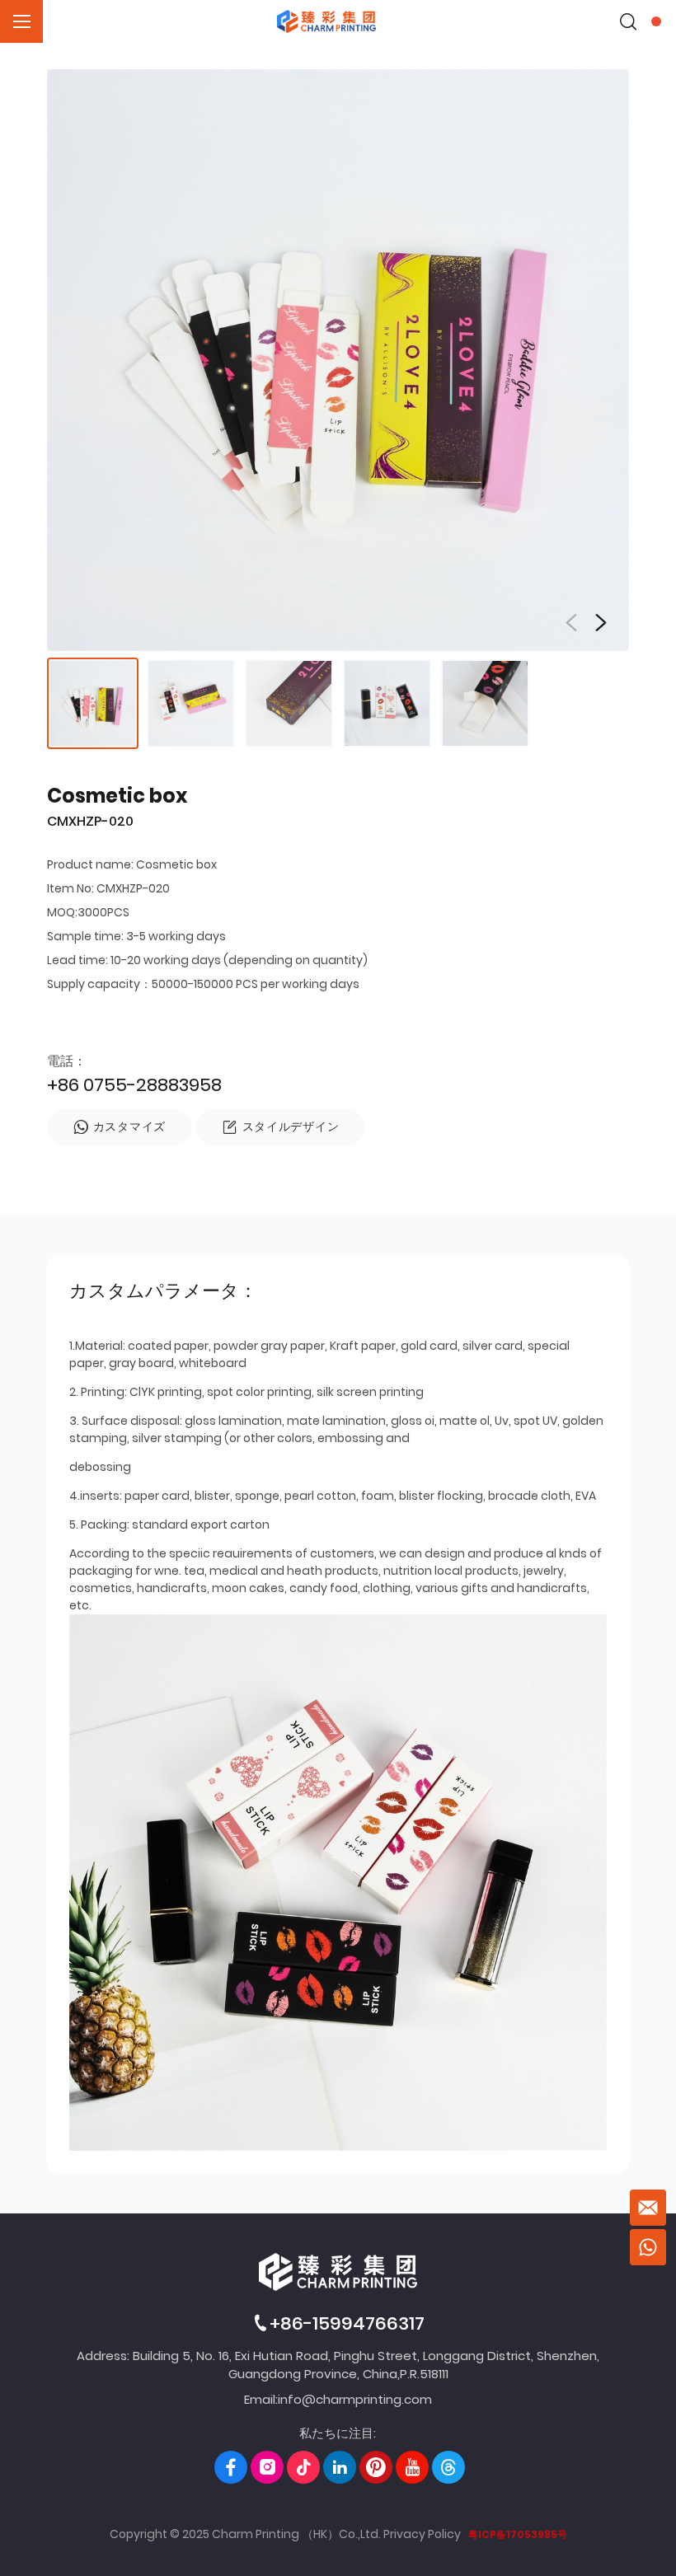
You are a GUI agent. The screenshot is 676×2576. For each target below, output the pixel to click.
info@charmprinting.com (355, 2399)
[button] (601, 623)
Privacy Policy (422, 2534)
